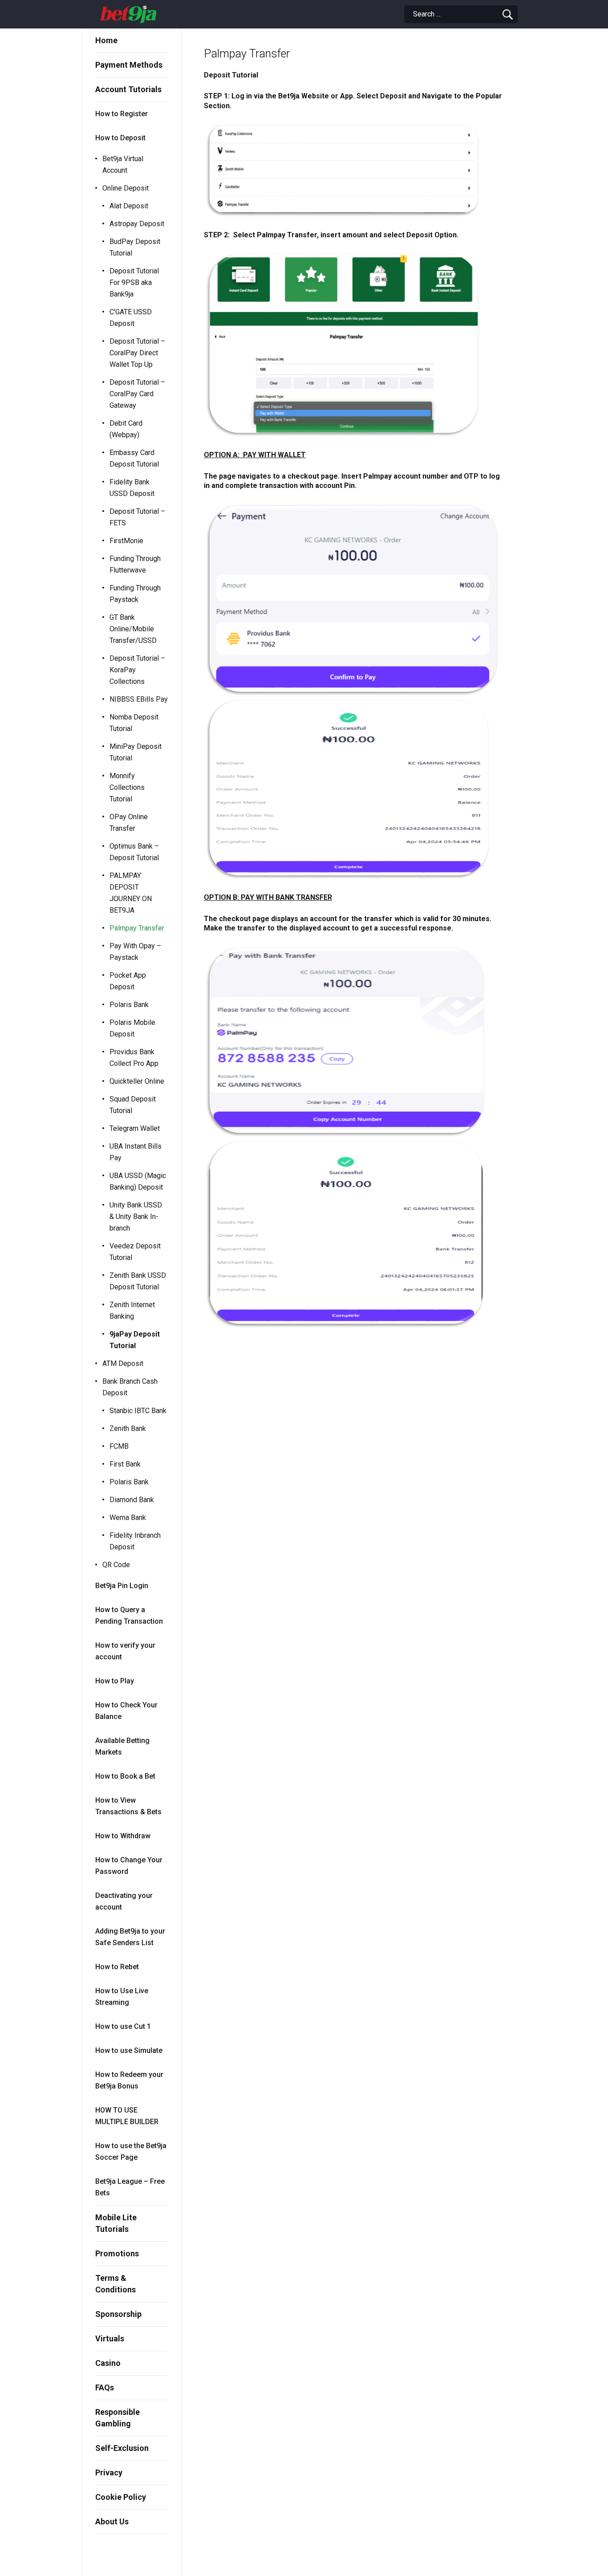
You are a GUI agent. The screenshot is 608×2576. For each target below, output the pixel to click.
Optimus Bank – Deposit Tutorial (134, 852)
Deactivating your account (124, 1901)
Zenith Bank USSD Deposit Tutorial (138, 1281)
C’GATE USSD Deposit (131, 318)
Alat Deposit (129, 206)
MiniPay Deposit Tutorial (136, 752)
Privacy (109, 2472)
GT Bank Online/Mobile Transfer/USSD (133, 629)
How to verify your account (125, 1651)
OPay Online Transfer (129, 823)
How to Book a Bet (125, 1776)
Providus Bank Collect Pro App (134, 1058)
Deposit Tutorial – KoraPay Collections (137, 670)
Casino (108, 2363)
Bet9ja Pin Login (122, 1586)
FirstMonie (126, 541)
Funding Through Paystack (135, 594)
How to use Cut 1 (123, 2026)
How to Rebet (117, 1967)
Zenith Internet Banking (132, 1310)
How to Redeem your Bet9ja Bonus (129, 2080)
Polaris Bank (129, 1005)
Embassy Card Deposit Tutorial (134, 458)
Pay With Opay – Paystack (135, 952)
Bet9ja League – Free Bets (130, 2187)
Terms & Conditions (116, 2284)
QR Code (116, 1565)
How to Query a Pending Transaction (129, 1615)
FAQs (105, 2387)
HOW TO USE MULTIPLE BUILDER (127, 2116)
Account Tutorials (128, 89)
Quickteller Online (137, 1081)
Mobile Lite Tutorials (116, 2223)
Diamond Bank (132, 1500)
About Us (112, 2521)
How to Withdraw (123, 1836)
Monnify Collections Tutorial (127, 787)
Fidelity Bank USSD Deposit (132, 488)
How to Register (122, 114)
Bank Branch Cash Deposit (130, 1387)
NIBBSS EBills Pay (139, 699)
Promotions (117, 2253)
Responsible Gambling (118, 2418)
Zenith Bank (128, 1428)
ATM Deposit (123, 1363)
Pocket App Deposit (128, 981)
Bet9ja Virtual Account (123, 165)
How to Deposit (120, 138)
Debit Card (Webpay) (126, 429)
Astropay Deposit (137, 224)
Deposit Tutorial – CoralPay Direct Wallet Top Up (137, 353)
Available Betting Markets (122, 1746)
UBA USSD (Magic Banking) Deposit (138, 1181)
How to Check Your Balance (126, 1711)
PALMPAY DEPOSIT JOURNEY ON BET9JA (131, 893)
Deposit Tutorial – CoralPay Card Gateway (137, 394)
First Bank (125, 1464)
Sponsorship (118, 2314)
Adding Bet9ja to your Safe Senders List (130, 1937)
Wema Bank (128, 1518)
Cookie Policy (121, 2497)
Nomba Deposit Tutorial (134, 723)
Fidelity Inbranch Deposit (135, 1541)
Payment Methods (129, 65)
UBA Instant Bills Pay (136, 1152)
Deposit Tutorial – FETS (137, 517)
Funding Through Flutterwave (135, 564)
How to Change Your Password (129, 1866)
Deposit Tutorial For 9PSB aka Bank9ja (134, 282)
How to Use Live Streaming (122, 1997)
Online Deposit (126, 188)
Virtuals (110, 2338)
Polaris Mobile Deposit (132, 1028)
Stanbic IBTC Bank (138, 1411)
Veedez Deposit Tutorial (135, 1252)
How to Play (115, 1681)
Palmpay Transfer (137, 928)
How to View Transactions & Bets (128, 1806)
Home (106, 40)
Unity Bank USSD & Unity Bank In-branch (136, 1217)
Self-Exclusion (122, 2448)
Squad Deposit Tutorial (133, 1105)
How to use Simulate (129, 2050)
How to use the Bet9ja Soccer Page (131, 2151)
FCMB (119, 1446)
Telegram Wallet (135, 1128)
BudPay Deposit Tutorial (135, 247)
